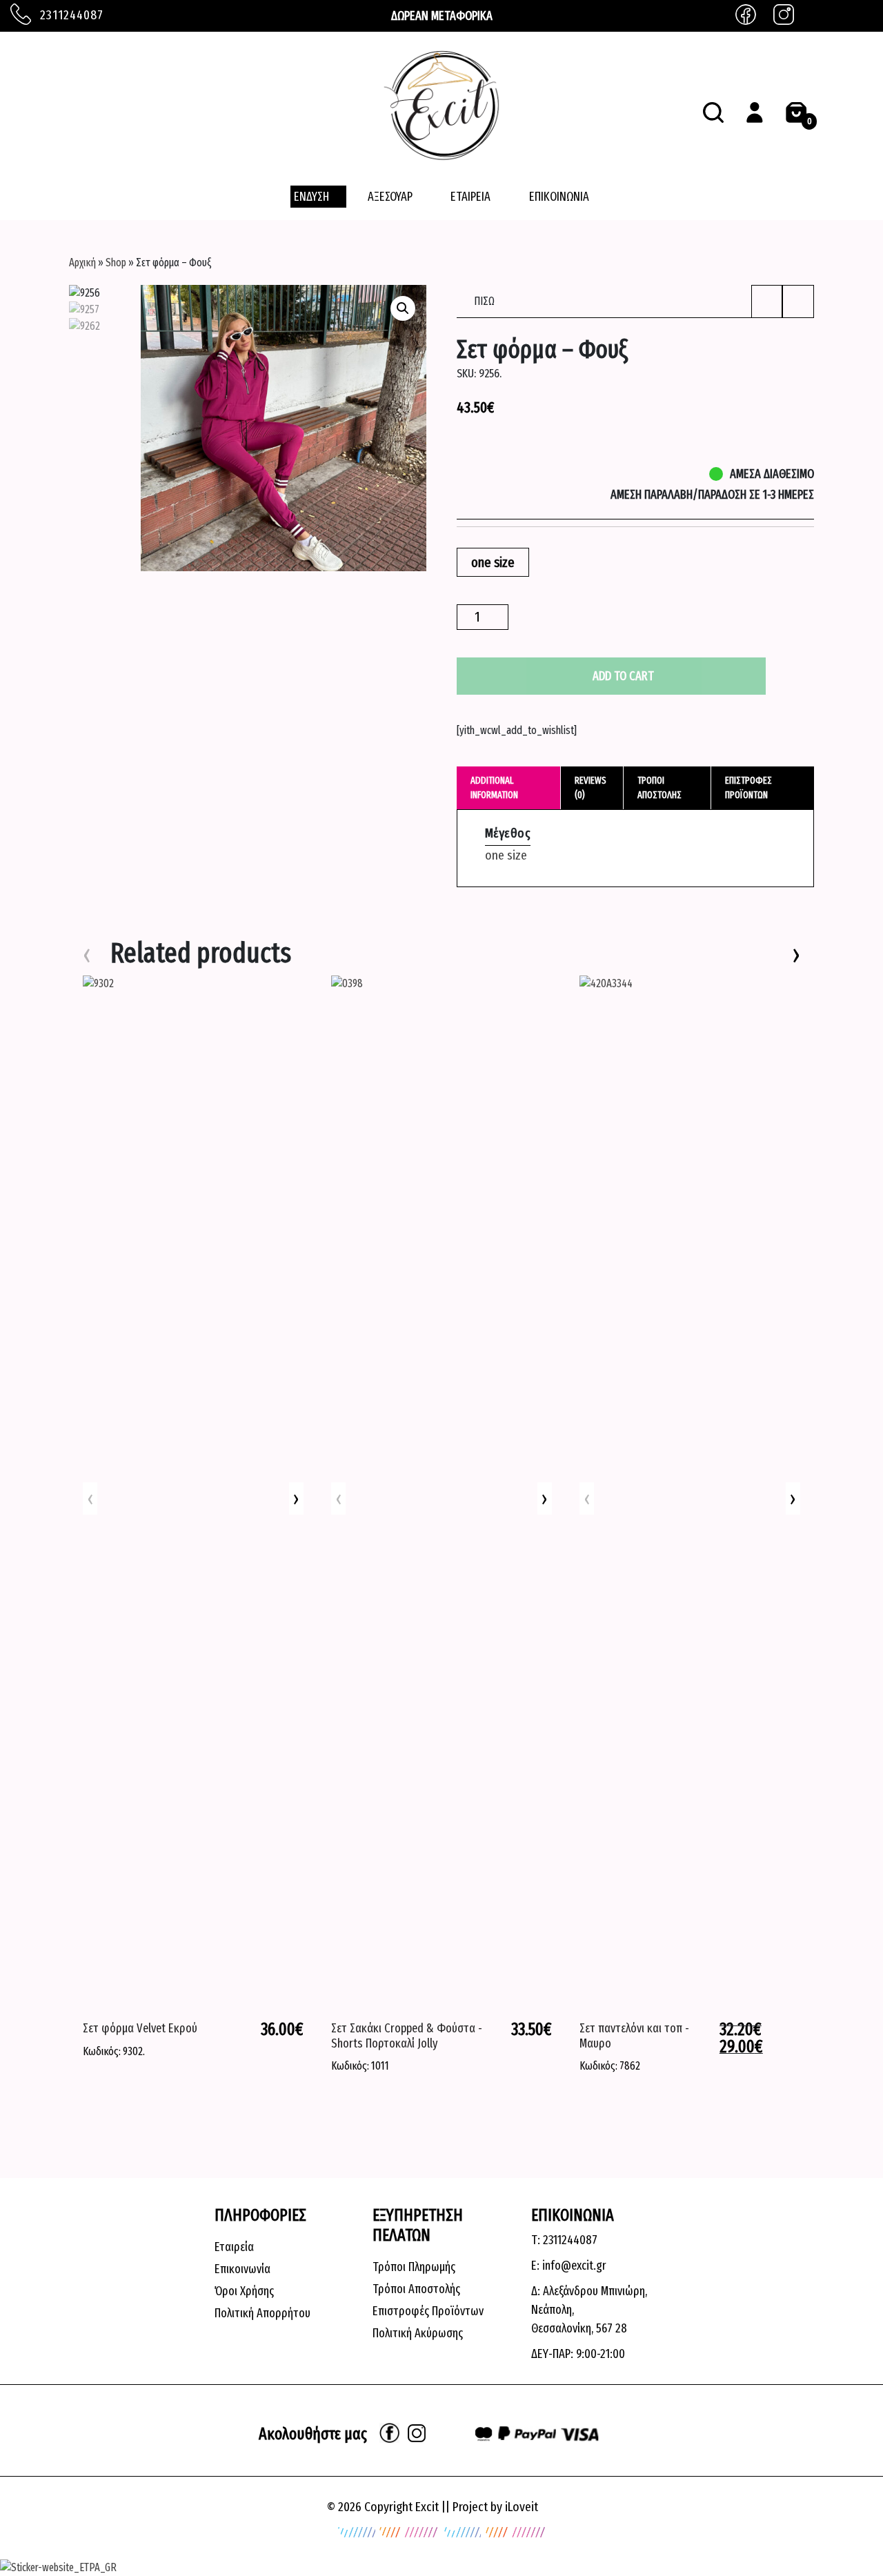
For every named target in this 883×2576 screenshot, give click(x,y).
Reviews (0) (591, 788)
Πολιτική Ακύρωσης (418, 2333)
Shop (116, 262)
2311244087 (70, 15)
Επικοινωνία (242, 2269)
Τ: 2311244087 (564, 2240)
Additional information (494, 788)
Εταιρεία (234, 2247)
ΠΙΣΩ (483, 301)
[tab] (509, 788)
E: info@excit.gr (569, 2266)
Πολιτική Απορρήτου (262, 2313)
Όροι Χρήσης (244, 2291)
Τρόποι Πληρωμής (414, 2267)
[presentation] (296, 1499)
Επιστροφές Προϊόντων (428, 2311)
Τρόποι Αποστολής (416, 2289)
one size (506, 855)
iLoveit (522, 2507)
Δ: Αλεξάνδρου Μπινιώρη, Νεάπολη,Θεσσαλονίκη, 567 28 (589, 2310)
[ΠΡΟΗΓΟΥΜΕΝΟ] (767, 301)
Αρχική (82, 262)
